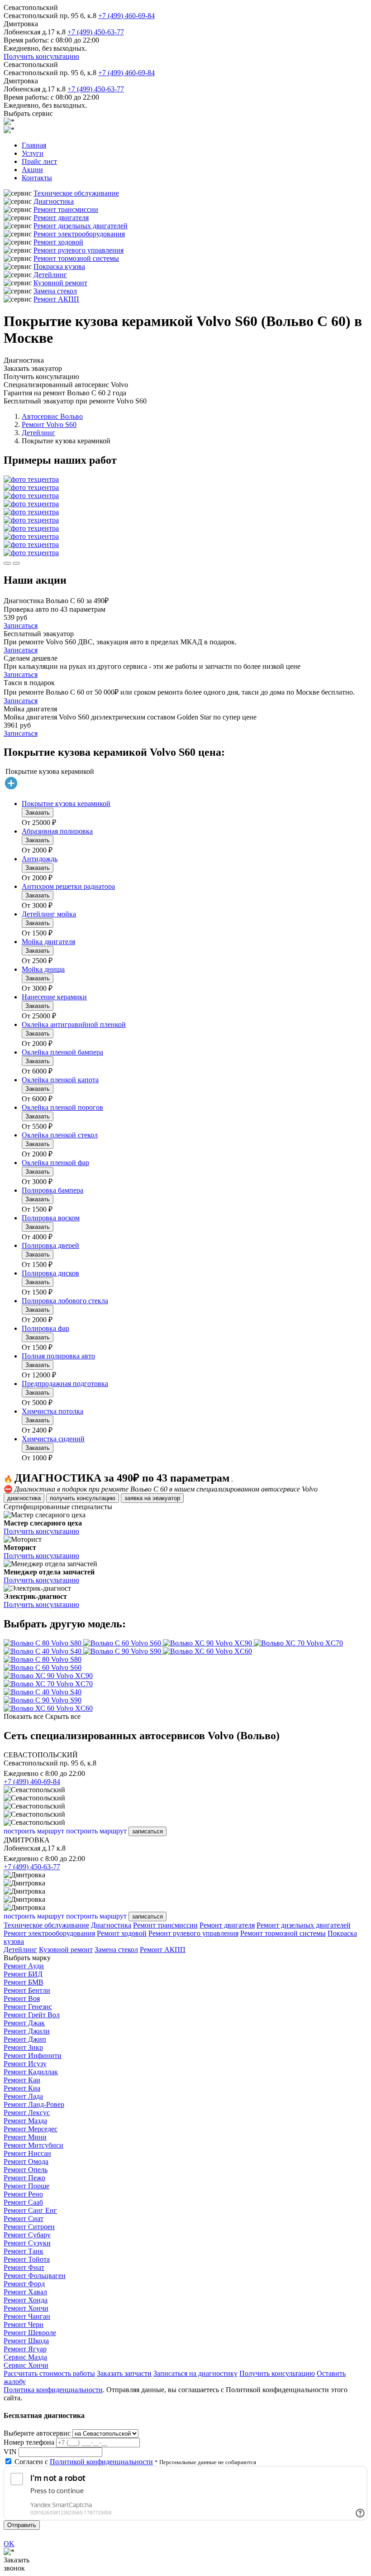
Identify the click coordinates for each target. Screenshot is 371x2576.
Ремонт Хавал (25, 2292)
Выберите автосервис (37, 2433)
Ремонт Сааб (23, 2202)
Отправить (22, 2525)
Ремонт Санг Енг (30, 2210)
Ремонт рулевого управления (78, 250)
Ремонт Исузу (25, 2064)
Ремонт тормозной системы (76, 258)
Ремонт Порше (26, 2186)
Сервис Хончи (26, 2365)
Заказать (38, 813)
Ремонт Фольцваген (35, 2276)
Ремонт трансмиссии (66, 209)
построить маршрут (34, 1831)
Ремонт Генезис (28, 2007)
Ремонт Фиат (24, 2267)
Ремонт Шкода (26, 2341)
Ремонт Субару (27, 2235)
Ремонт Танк (24, 2251)
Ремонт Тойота (27, 2259)
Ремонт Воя (22, 1998)
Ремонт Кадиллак (31, 2072)
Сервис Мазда (25, 2357)
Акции (32, 170)
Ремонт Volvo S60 (49, 425)
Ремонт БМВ (24, 1982)
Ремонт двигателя (61, 218)
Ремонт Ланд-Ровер (34, 2104)
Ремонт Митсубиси (33, 2145)
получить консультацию (83, 1498)
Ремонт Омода (26, 2161)
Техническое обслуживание (76, 193)
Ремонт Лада (23, 2096)
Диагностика (54, 201)
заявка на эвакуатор (152, 1498)
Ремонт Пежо (24, 2178)
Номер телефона (29, 2442)
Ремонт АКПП (56, 299)
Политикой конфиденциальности (101, 2462)
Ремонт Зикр (23, 2047)
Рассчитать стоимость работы (49, 2373)
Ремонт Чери (24, 2324)
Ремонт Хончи (26, 2308)
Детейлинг (50, 275)
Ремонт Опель (26, 2170)
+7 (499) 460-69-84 (126, 16)
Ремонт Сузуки (27, 2243)
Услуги (33, 153)
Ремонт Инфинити (33, 2056)
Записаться (21, 626)
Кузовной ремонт (60, 283)
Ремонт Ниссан (27, 2153)
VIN (10, 2452)
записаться (147, 1831)
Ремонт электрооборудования (79, 234)
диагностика (24, 1498)
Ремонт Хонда (26, 2300)
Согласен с (84, 2462)
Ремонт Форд (24, 2284)
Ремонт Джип (25, 2039)
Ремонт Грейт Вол (32, 2015)
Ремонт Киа (22, 2088)
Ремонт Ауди (24, 1966)
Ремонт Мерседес (31, 2129)
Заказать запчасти (124, 2373)
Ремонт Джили (27, 2031)
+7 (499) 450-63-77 (96, 32)
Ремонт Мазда (25, 2121)
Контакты (37, 178)
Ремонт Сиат (24, 2219)
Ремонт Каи (22, 2080)
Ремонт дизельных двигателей (81, 226)
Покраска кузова (59, 266)
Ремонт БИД (23, 1974)
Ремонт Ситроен (29, 2227)
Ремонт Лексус (27, 2113)
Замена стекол (55, 291)
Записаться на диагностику (195, 2373)
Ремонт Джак (24, 2023)
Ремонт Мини (25, 2137)
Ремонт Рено (23, 2194)
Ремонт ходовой (58, 242)
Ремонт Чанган (27, 2316)
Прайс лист (39, 161)
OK (9, 2544)
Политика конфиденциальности (53, 2390)
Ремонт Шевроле (30, 2333)
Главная (34, 145)
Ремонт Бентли (27, 1990)
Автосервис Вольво (52, 416)
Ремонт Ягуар (25, 2349)
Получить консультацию (41, 56)
